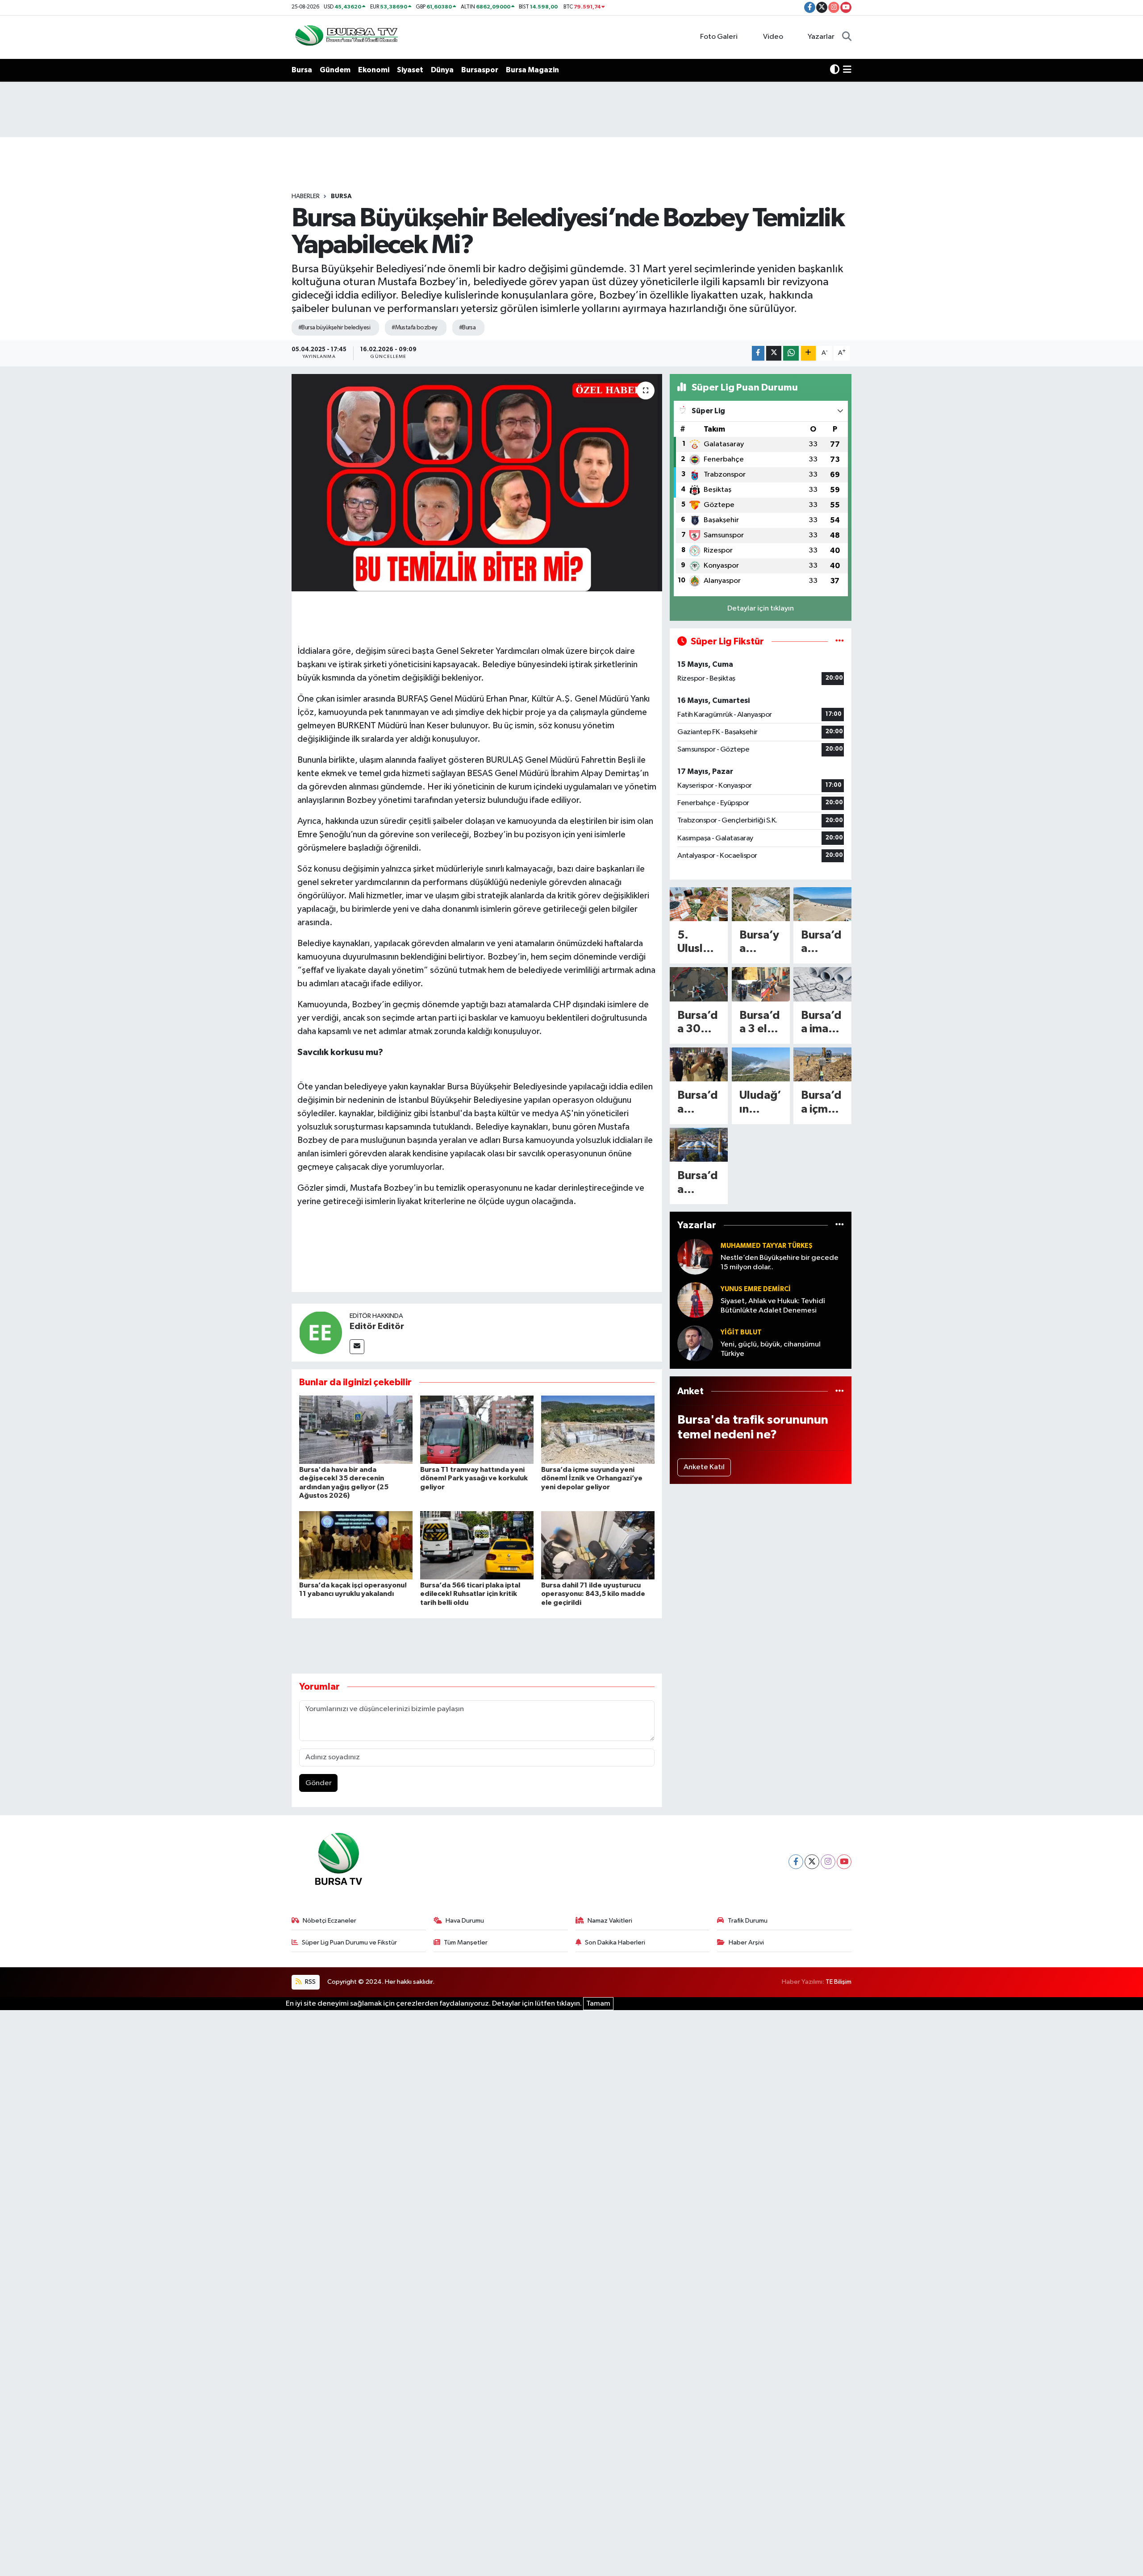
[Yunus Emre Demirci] (695, 1300)
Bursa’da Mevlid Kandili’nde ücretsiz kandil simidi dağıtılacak (699, 1183)
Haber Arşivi (746, 1942)
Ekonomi (374, 70)
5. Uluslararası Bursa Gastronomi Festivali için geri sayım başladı (698, 943)
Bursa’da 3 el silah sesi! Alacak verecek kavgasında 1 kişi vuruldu (760, 1023)
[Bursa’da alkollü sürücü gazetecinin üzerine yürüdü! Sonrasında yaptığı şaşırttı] (699, 1064)
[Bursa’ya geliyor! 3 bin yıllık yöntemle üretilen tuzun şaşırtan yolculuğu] (761, 904)
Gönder (319, 1783)
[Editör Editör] (321, 1332)
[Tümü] (840, 1225)
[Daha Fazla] (808, 353)
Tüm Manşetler (466, 1942)
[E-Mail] (357, 1347)
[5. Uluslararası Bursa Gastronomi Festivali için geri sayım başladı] (699, 904)
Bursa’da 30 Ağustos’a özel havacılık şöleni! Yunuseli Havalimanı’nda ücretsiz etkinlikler (699, 1023)
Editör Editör (377, 1326)
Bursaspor (480, 70)
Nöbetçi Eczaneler (330, 1921)
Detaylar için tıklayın (761, 609)
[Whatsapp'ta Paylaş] (791, 353)
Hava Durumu (465, 1921)
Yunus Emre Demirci (756, 1289)
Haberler (306, 196)
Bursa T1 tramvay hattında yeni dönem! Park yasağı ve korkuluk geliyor (474, 1478)
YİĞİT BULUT (741, 1332)
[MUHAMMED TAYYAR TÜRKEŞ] (695, 1257)
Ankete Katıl (704, 1467)
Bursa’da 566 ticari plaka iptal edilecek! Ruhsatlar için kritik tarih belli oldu (470, 1594)
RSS (310, 1982)
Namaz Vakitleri (610, 1921)
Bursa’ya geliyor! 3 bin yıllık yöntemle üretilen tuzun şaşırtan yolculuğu (760, 943)
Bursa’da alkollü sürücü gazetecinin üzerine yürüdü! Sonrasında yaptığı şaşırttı (698, 1103)
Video (773, 37)
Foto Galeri (719, 37)
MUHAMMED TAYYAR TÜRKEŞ (767, 1246)
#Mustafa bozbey (415, 328)
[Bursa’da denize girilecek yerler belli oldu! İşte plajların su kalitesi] (822, 904)
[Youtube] (844, 1862)
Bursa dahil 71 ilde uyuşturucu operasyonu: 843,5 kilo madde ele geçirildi (593, 1594)
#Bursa (467, 328)
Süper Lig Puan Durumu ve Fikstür (349, 1942)
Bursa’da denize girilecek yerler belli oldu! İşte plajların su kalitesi (822, 943)
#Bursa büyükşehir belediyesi (334, 328)
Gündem (335, 70)
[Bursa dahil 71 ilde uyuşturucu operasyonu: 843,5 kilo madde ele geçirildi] (598, 1545)
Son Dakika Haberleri (615, 1942)
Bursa (302, 70)
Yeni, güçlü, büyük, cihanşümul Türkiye (771, 1349)
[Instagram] (828, 1862)
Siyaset (410, 70)
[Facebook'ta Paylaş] (758, 353)
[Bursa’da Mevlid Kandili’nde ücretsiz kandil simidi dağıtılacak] (699, 1145)
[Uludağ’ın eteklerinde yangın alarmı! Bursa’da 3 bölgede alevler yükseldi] (761, 1064)
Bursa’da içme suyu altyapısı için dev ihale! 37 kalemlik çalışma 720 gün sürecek (822, 1103)
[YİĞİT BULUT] (695, 1343)
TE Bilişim (838, 1982)
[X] (812, 1862)
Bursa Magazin (532, 70)
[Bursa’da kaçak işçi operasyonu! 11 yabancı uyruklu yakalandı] (356, 1545)
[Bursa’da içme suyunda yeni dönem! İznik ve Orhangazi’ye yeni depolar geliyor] (598, 1430)
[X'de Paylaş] (774, 353)
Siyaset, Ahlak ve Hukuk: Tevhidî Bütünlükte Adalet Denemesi (773, 1306)
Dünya (442, 70)
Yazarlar (821, 37)
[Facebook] (796, 1862)
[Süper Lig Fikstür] (840, 642)
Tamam (598, 2004)
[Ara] (847, 37)
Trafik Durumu (748, 1921)
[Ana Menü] (847, 70)
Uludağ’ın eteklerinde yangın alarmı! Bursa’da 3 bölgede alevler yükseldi (760, 1103)
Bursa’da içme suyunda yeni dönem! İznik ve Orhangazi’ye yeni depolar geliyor (592, 1478)
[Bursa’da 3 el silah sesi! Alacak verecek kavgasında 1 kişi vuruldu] (761, 984)
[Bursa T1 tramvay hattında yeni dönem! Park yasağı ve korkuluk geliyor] (477, 1430)
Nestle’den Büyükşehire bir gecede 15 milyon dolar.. (780, 1263)
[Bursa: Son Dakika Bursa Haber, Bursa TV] (346, 37)
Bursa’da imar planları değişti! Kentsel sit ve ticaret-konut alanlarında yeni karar (822, 1023)
